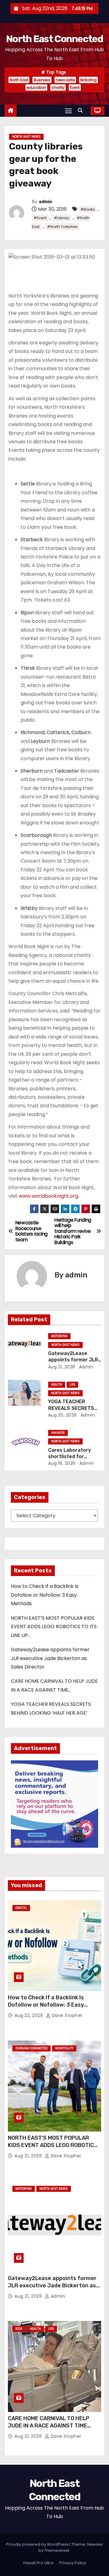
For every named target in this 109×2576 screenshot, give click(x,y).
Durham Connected (31, 2048)
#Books (88, 209)
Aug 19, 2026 (62, 1463)
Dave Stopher (67, 2015)
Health (57, 1385)
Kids (19, 2329)
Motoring (88, 80)
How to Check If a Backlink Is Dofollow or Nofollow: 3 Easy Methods (45, 1595)
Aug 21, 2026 (62, 1367)
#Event (40, 218)
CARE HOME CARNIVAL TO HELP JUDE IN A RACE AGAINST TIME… (50, 2422)
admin (45, 202)
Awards (58, 1433)
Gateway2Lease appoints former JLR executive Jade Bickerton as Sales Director (50, 1658)
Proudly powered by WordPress (38, 2544)
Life (72, 1385)
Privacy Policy (73, 2563)
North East (19, 80)
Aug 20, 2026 (63, 1415)
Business (42, 80)
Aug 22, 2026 (30, 2015)
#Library (62, 218)
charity (58, 87)
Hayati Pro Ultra (38, 2563)
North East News (26, 137)
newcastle (65, 80)
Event (75, 87)
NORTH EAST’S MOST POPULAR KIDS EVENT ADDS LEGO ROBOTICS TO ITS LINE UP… (54, 1627)
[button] (82, 111)
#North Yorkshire (62, 227)
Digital (21, 1908)
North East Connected (54, 39)
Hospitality (64, 2048)
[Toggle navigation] (68, 111)
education (36, 87)
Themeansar (57, 2550)
